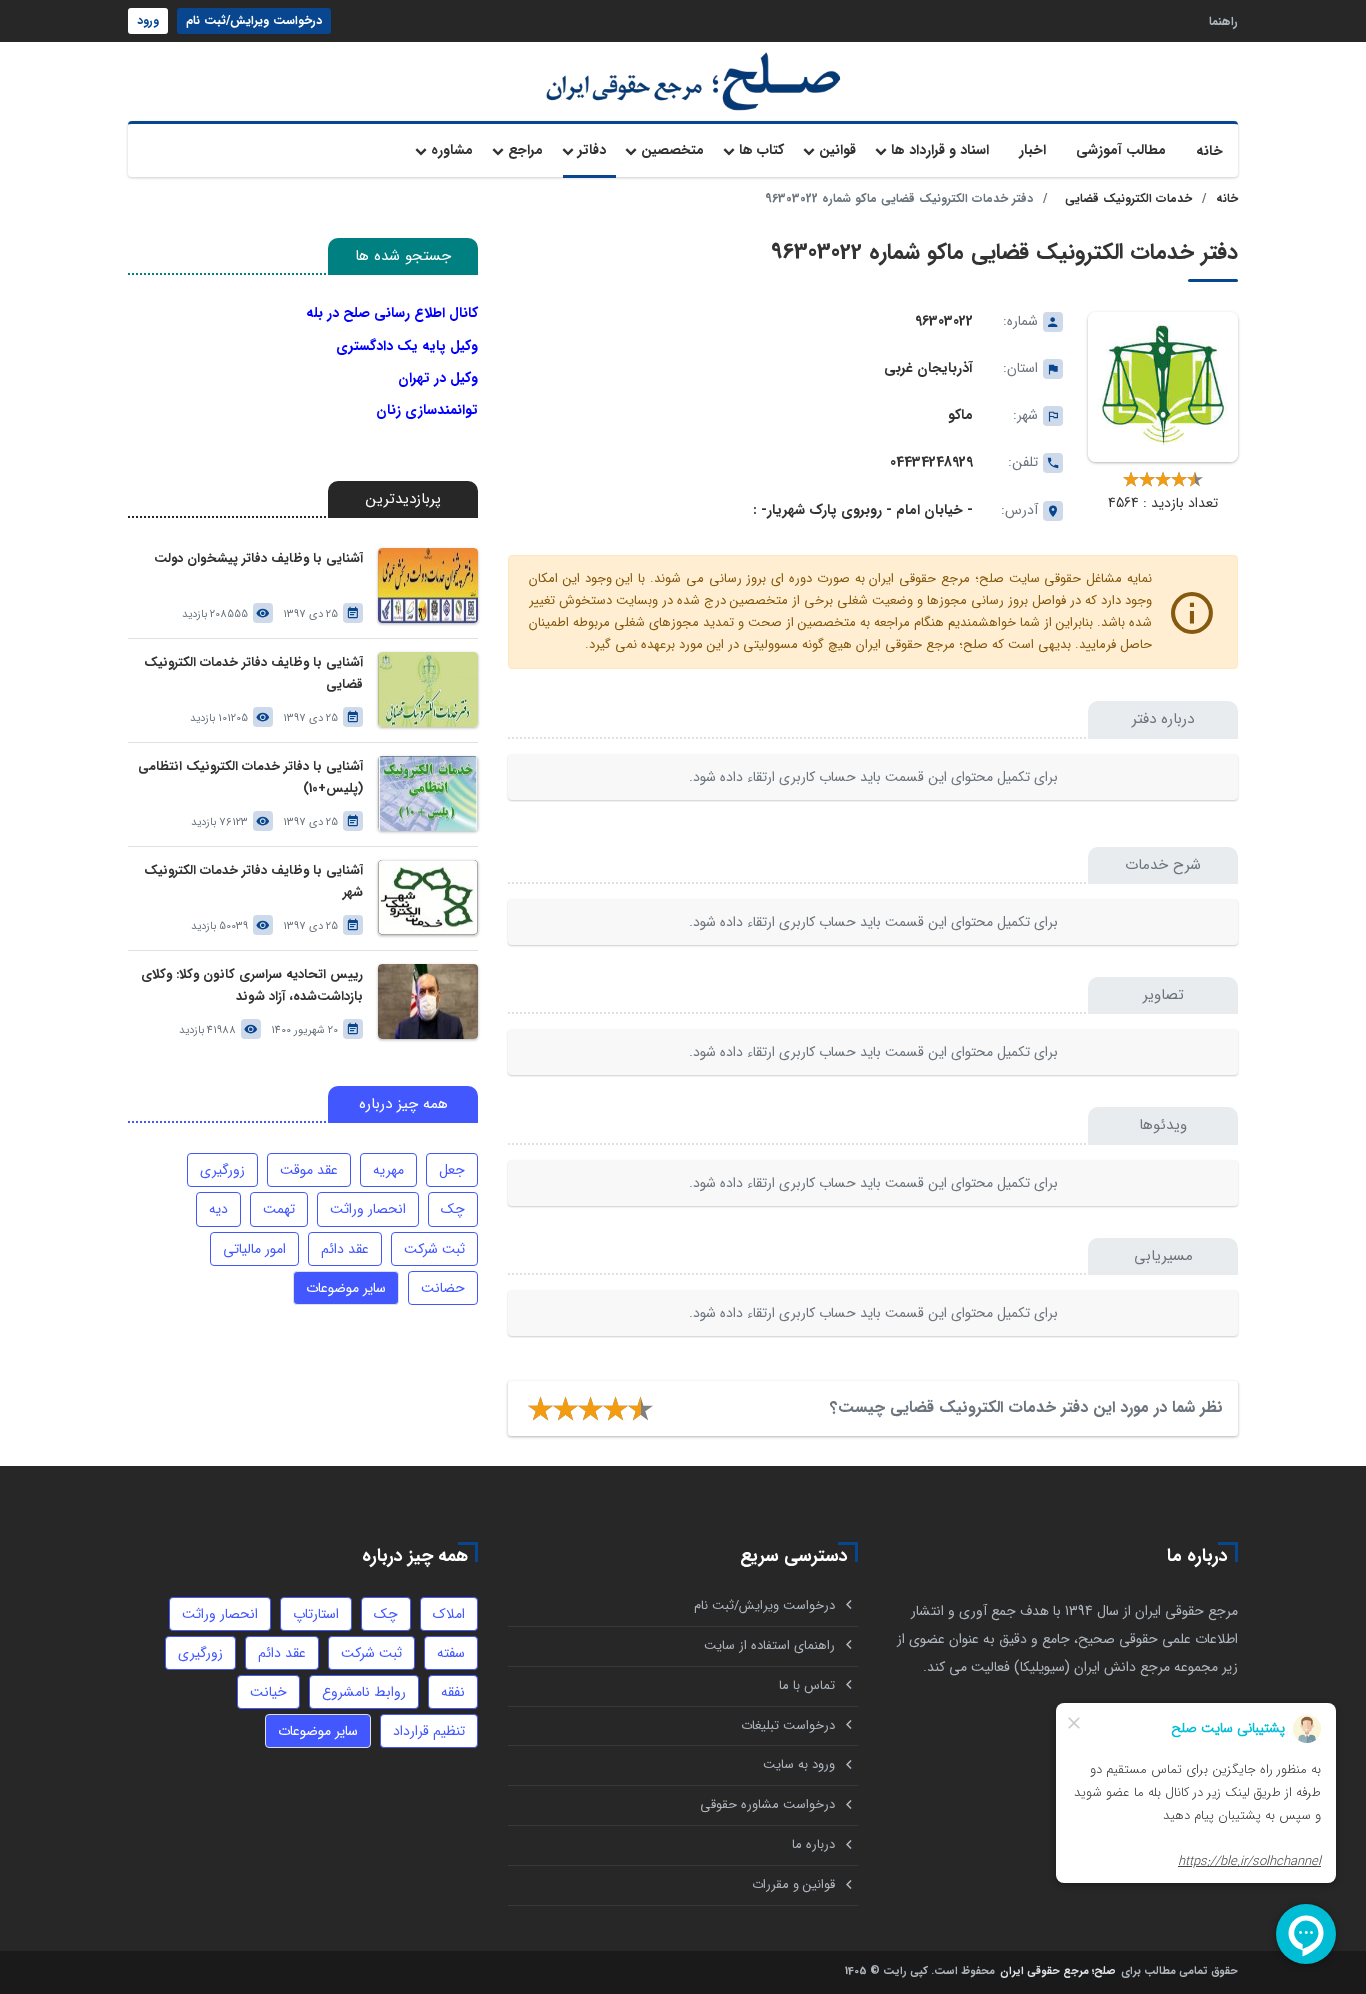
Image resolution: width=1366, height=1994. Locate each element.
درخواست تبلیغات (788, 1725)
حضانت (443, 1288)
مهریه (388, 1170)
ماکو (960, 415)
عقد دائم (345, 1249)
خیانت (268, 1692)
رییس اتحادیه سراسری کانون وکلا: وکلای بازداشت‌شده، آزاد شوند (252, 985)
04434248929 (931, 462)
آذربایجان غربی (928, 368)
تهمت (279, 1209)
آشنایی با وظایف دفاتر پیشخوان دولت (258, 558)
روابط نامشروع (364, 1692)
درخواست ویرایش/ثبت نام (254, 20)
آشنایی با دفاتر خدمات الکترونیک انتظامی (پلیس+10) (250, 777)
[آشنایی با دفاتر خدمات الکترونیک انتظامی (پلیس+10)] (428, 793)
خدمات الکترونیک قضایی (1128, 198)
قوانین (837, 150)
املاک (449, 1614)
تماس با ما (807, 1685)
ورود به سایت (799, 1764)
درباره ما (813, 1844)
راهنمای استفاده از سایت (769, 1645)
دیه (218, 1209)
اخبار (1032, 150)
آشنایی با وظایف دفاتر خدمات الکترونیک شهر (253, 881)
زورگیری (222, 1170)
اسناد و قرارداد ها (940, 150)
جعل (452, 1170)
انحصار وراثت (368, 1209)
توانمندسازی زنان (427, 410)
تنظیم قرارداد (429, 1731)
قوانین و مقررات (793, 1884)
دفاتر (592, 150)
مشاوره (452, 150)
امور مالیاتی (254, 1249)
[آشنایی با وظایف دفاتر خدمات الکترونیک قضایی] (428, 689)
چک (453, 1209)
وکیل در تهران (438, 378)
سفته (451, 1653)
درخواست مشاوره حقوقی (767, 1804)
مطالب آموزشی (1121, 150)
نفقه (453, 1692)
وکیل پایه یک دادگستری (407, 346)
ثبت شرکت (434, 1249)
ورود (148, 20)
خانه (1209, 151)
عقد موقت (309, 1170)
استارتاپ (316, 1614)
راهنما (1223, 20)
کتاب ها (761, 150)
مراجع (525, 150)
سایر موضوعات (346, 1288)
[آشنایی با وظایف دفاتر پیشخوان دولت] (428, 585)
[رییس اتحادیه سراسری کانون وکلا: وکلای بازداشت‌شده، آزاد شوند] (428, 1001)
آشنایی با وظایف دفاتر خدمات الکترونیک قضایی (253, 673)
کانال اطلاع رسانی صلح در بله (392, 313)
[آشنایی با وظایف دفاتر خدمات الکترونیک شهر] (428, 897)
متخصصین (672, 150)
